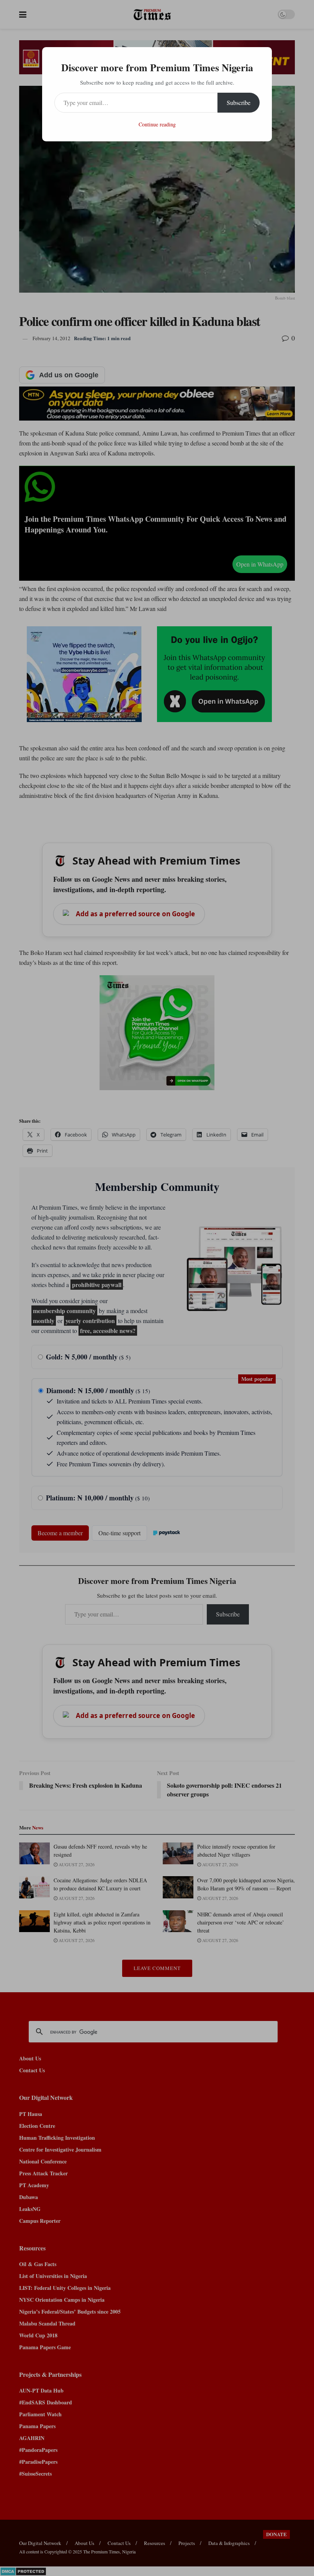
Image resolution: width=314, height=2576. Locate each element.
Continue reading (157, 124)
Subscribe (239, 102)
